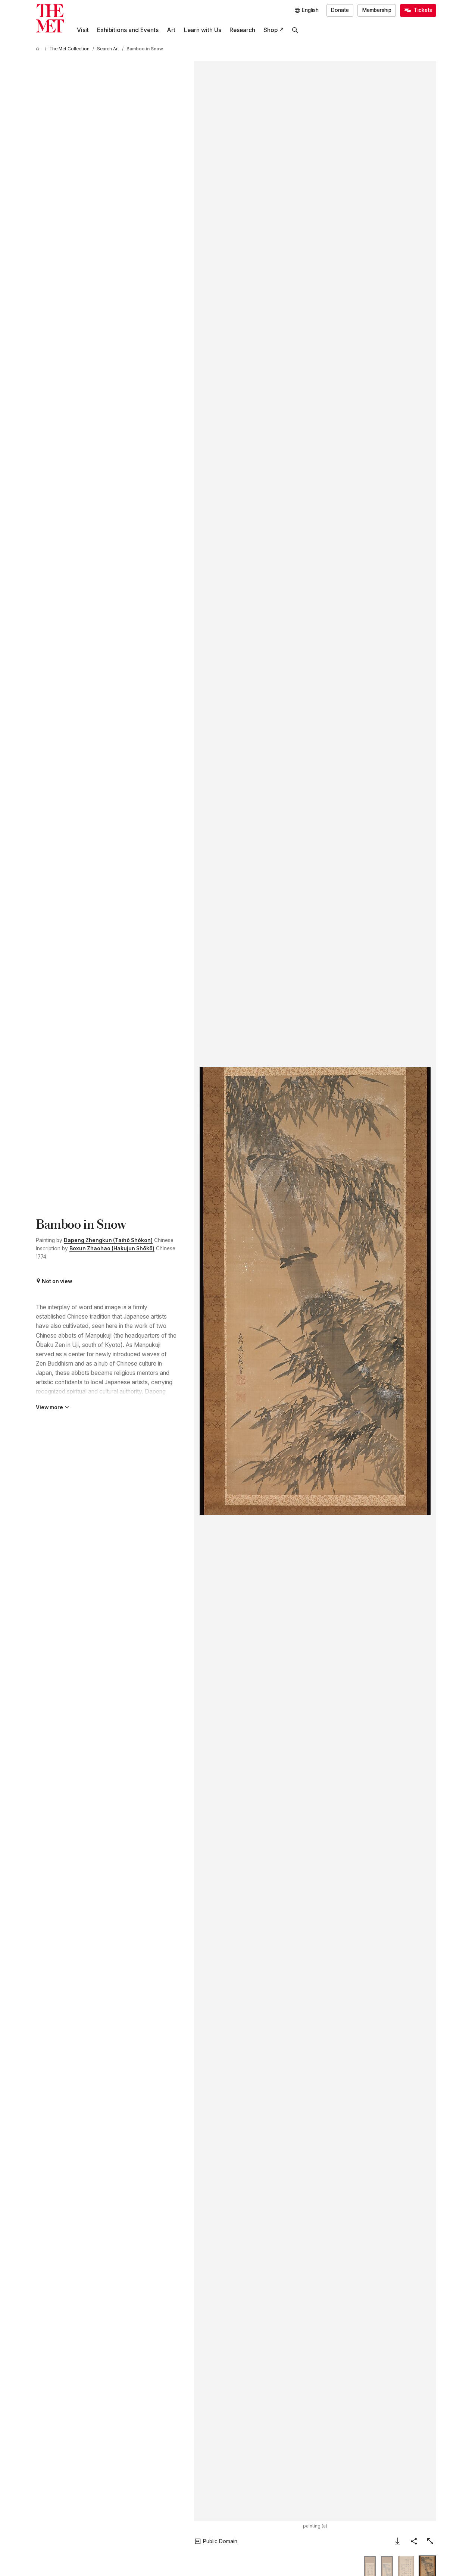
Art (171, 30)
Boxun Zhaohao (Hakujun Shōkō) (112, 1248)
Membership (377, 10)
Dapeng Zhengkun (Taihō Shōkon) (108, 1240)
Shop (271, 30)
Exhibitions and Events (128, 30)
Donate (340, 10)
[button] (315, 1291)
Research (242, 30)
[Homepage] (50, 18)
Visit (83, 30)
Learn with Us (203, 30)
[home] (39, 49)
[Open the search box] (295, 30)
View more (49, 1407)
